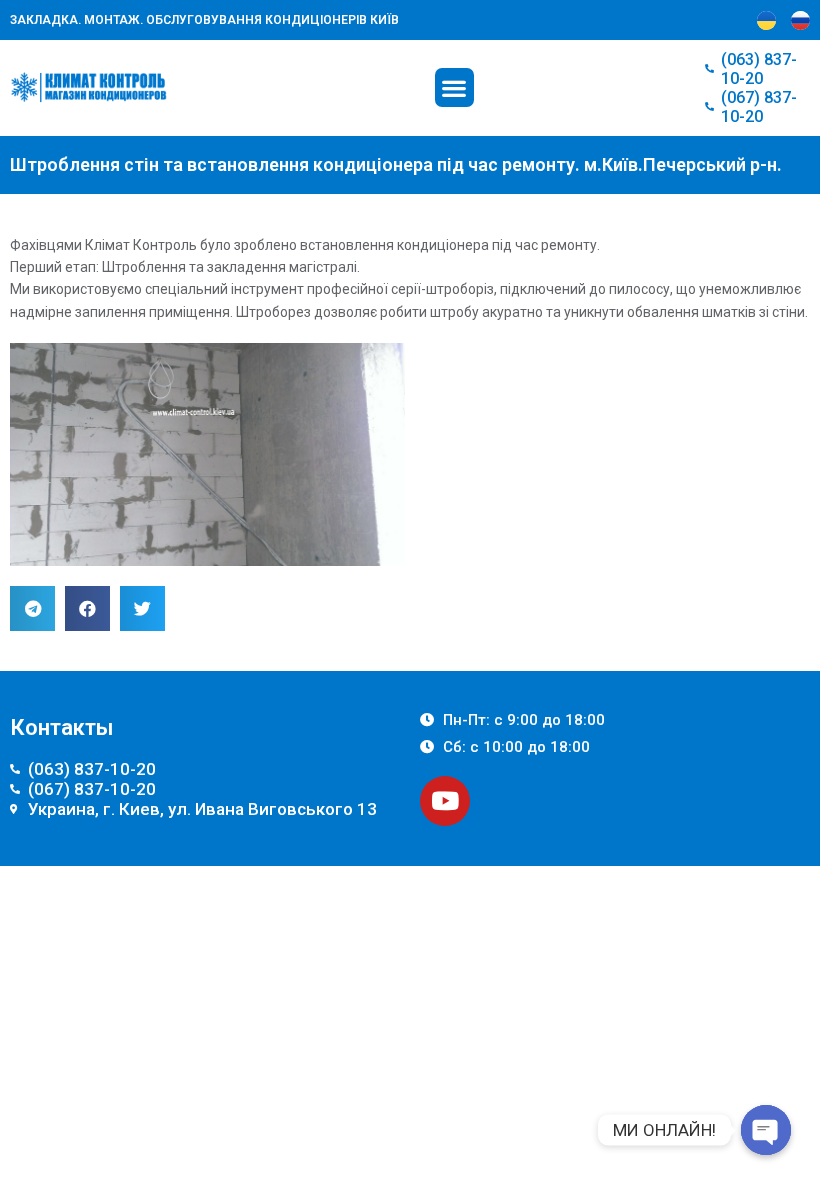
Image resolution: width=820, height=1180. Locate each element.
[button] (454, 87)
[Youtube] (445, 801)
